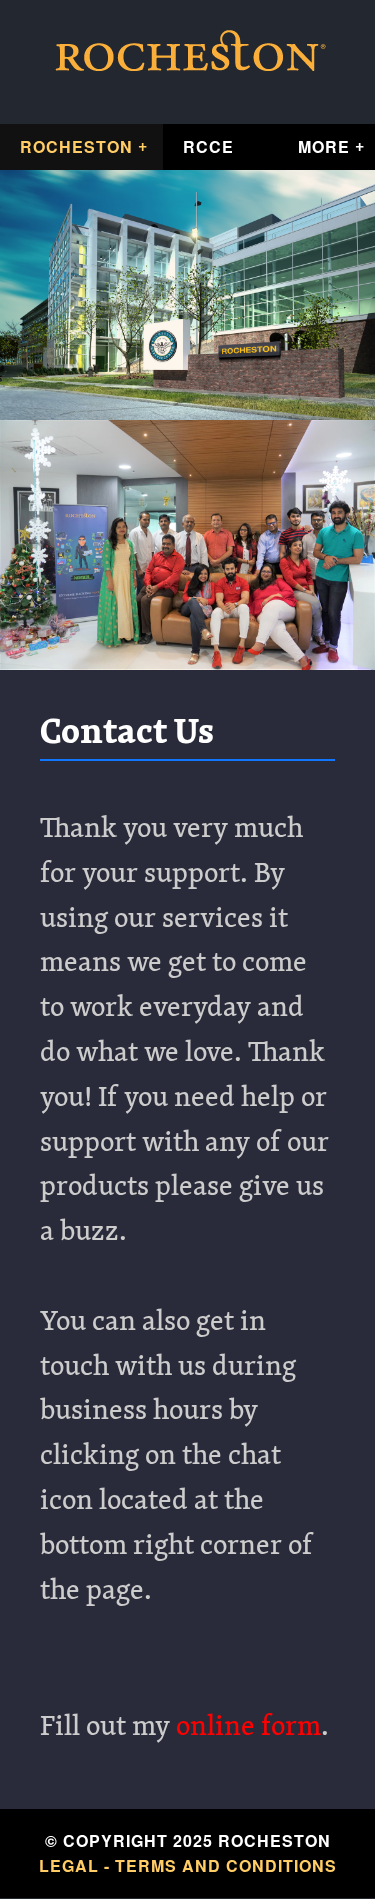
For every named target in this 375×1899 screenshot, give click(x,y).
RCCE (208, 146)
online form (248, 1728)
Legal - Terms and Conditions (188, 1865)
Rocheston (76, 146)
